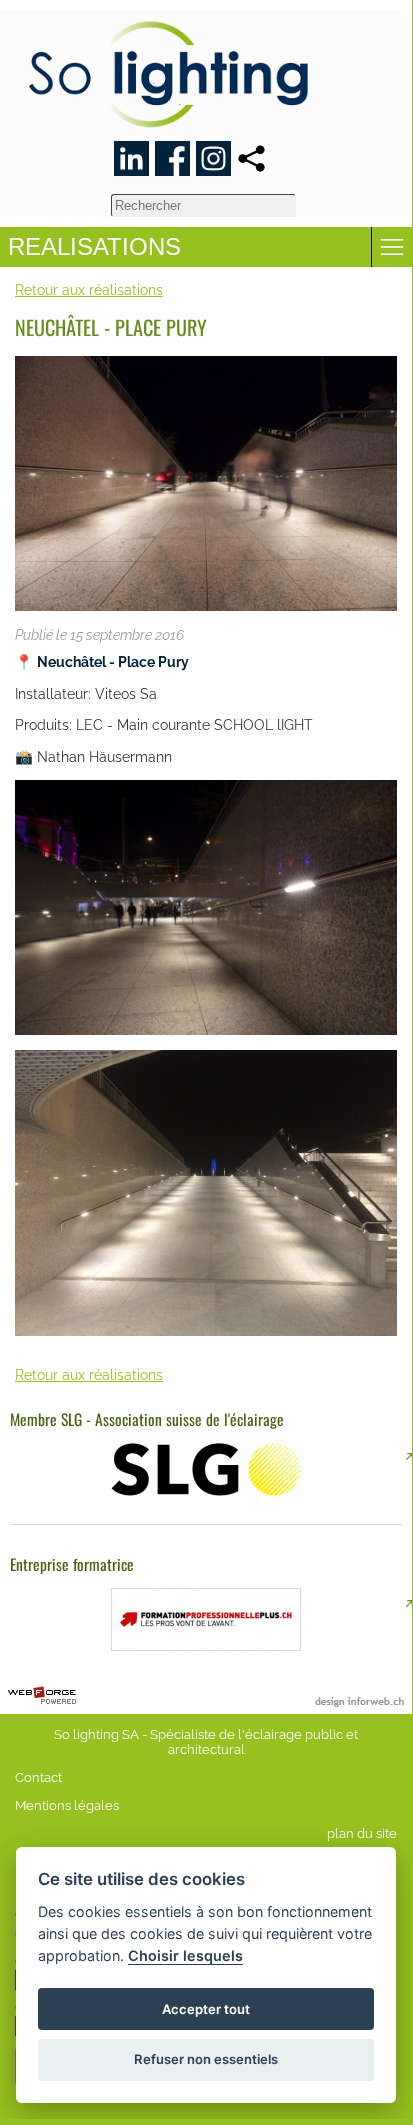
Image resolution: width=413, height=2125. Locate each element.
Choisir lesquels (185, 1955)
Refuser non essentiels (206, 2059)
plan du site (362, 1833)
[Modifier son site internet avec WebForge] (42, 1696)
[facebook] (172, 158)
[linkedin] (131, 158)
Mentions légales (67, 1805)
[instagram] (213, 158)
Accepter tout (206, 2009)
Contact (38, 1777)
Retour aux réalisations (89, 289)
